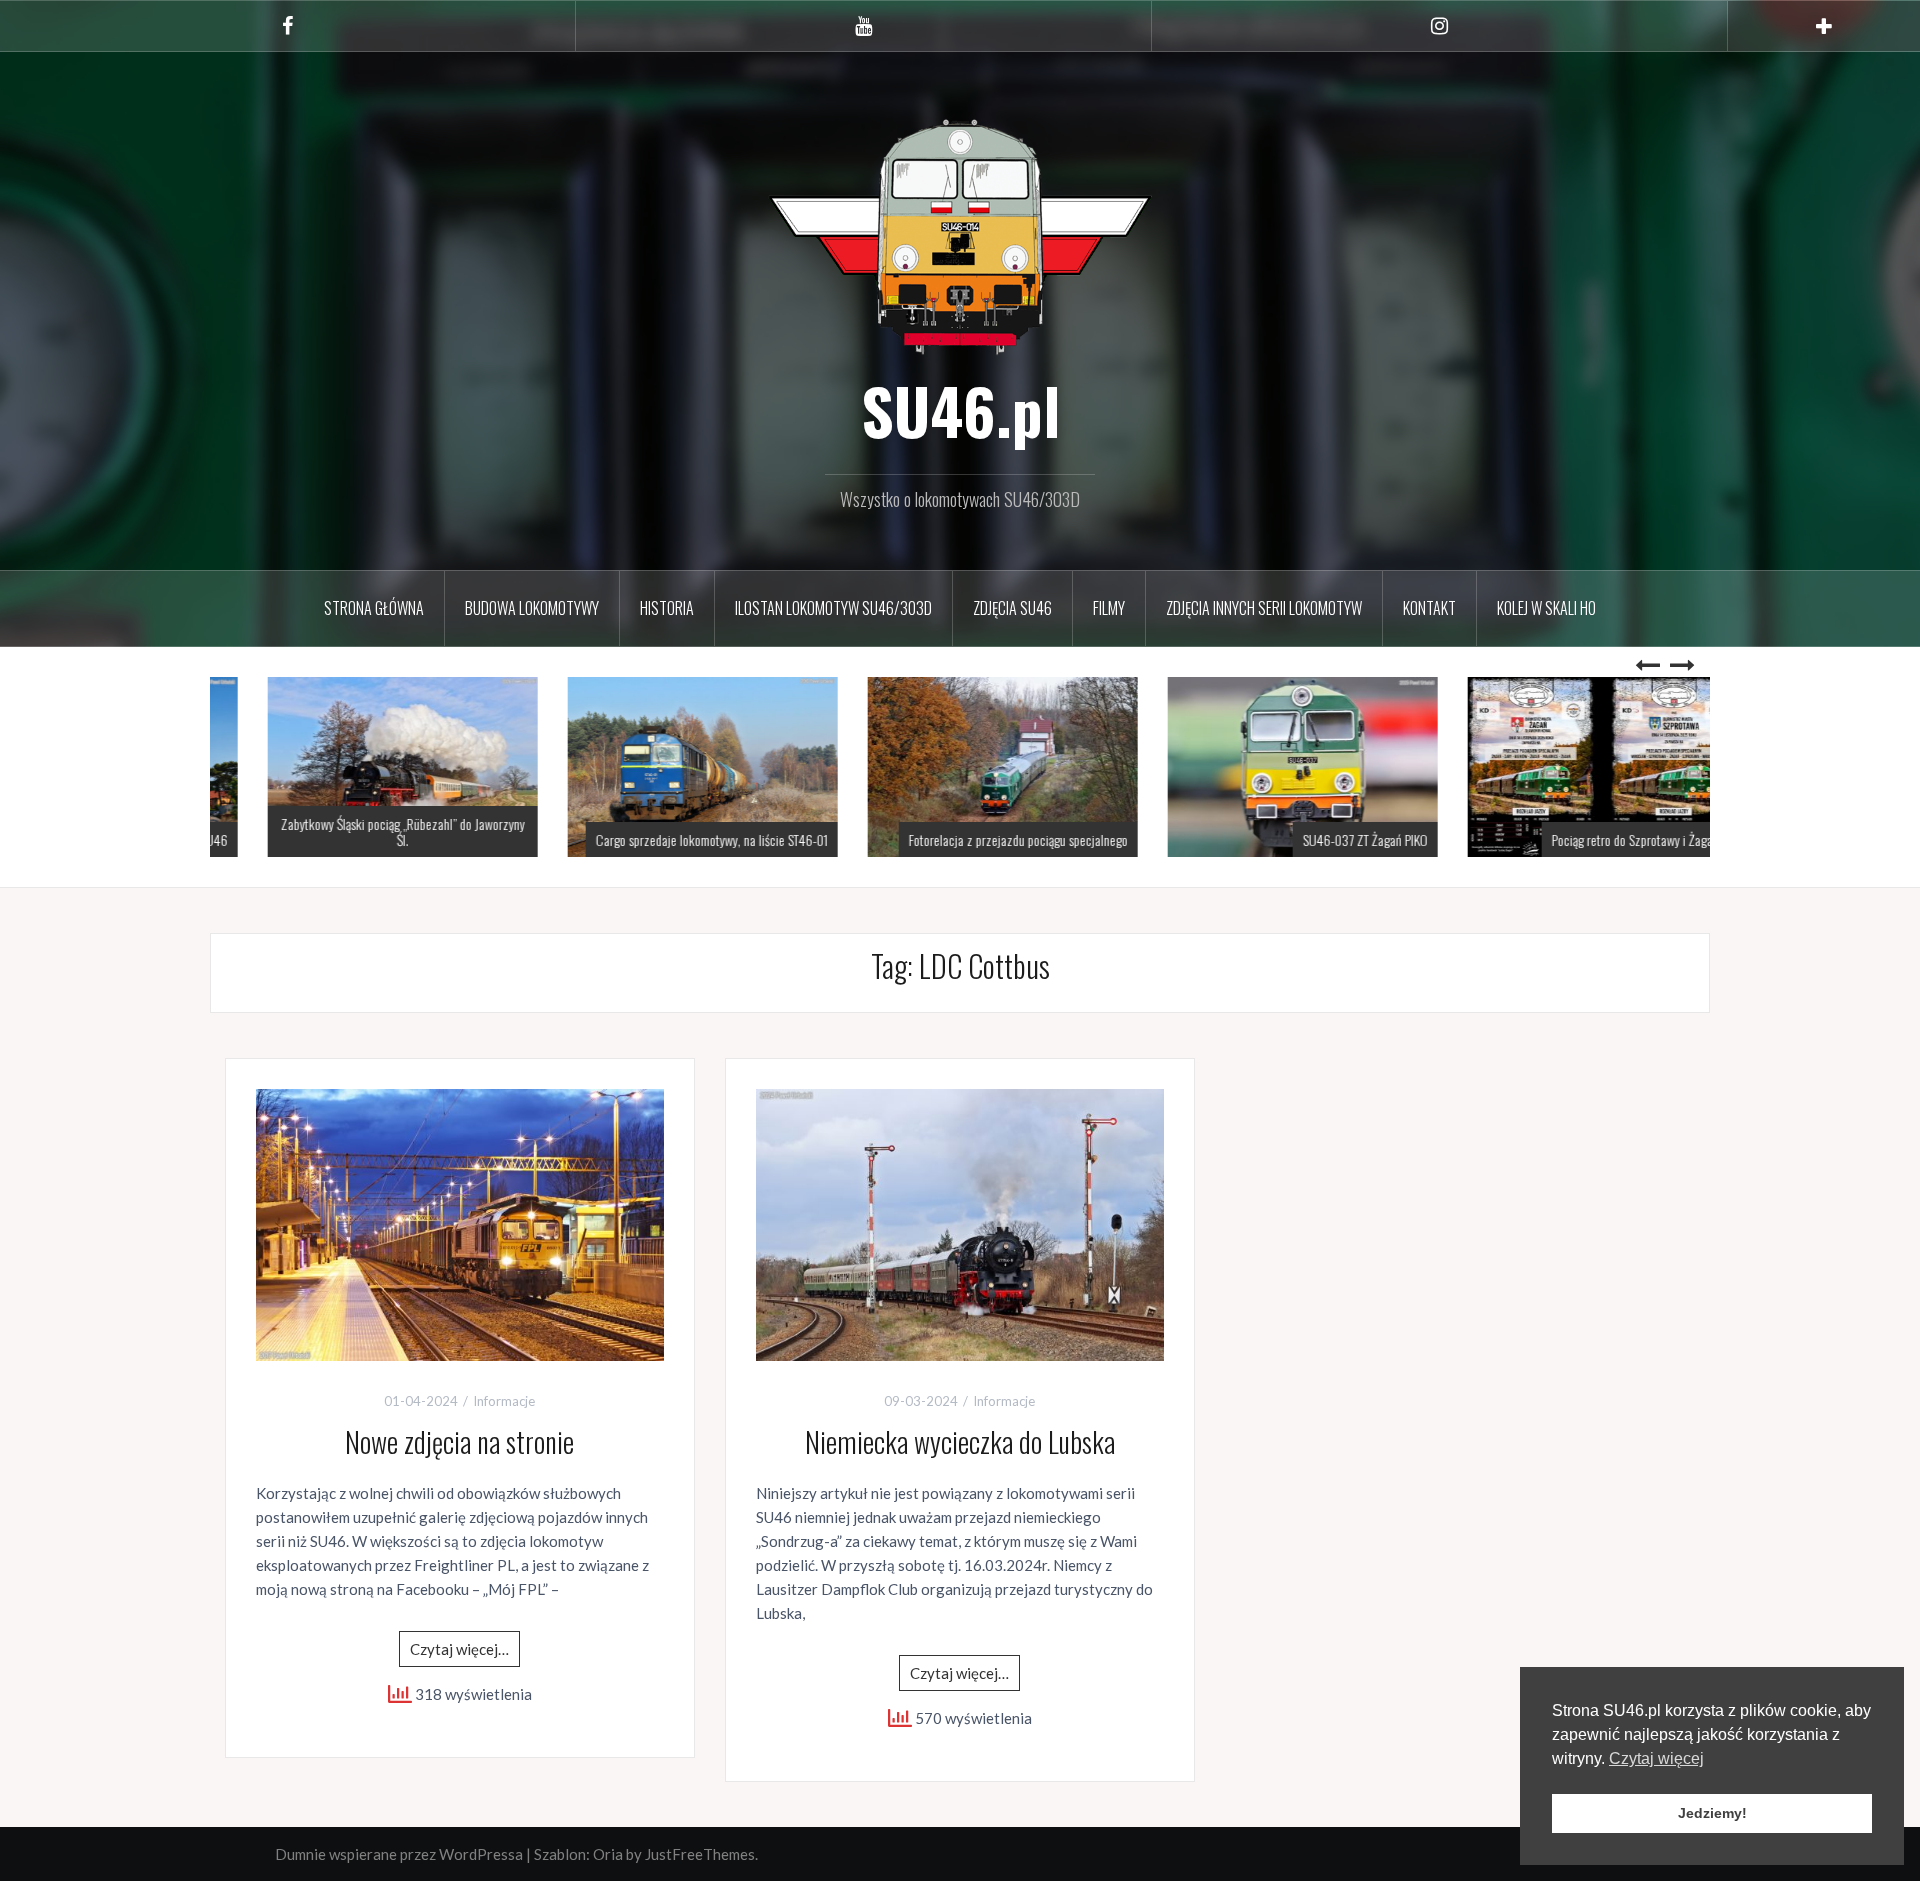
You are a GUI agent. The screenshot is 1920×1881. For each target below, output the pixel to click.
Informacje (504, 1401)
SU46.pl (960, 410)
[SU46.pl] (960, 234)
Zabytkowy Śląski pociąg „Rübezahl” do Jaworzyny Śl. (360, 831)
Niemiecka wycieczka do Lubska (960, 1441)
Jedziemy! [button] (1712, 1813)
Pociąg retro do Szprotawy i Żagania (1597, 839)
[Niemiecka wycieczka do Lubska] (960, 1223)
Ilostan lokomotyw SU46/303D (833, 608)
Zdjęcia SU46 (1012, 608)
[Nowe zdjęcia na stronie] (460, 1223)
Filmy (1109, 608)
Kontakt (1429, 608)
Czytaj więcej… (459, 1649)
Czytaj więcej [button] (1656, 1758)
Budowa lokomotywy (532, 608)
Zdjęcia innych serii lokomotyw (1264, 608)
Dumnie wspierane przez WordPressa (399, 1854)
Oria (608, 1854)
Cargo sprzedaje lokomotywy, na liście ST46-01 (669, 839)
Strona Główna (374, 608)
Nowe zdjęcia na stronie (459, 1441)
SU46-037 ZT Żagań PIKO (1322, 839)
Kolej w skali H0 (1546, 608)
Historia (667, 608)
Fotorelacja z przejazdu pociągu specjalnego (975, 839)
